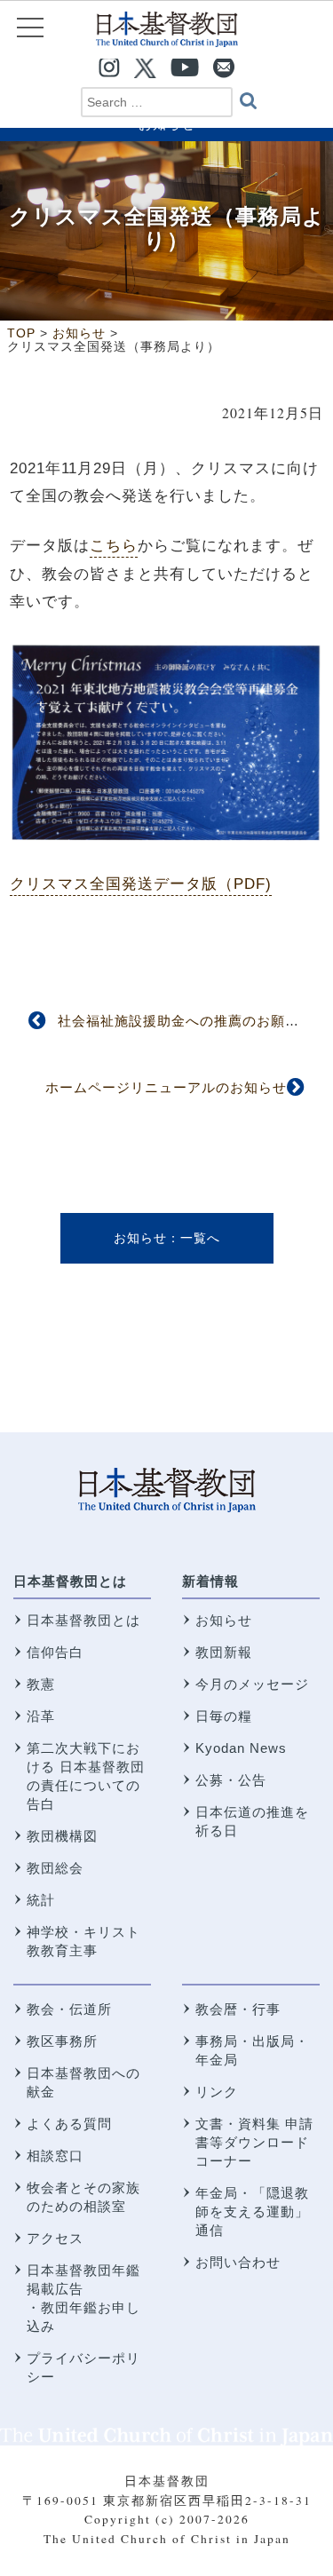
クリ (26, 884)
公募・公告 (231, 1780)
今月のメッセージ (252, 1684)
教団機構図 (62, 1836)
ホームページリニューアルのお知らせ (166, 1087)
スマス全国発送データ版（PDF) (157, 884)
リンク (217, 2092)
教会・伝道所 (69, 2009)
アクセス (55, 2238)
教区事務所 (62, 2041)
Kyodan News (241, 1748)
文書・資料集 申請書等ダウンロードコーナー (254, 2142)
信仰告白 (55, 1652)
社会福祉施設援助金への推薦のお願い (178, 1021)
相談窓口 (55, 2156)
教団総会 (55, 1868)
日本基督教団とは (70, 1581)
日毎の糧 (224, 1716)
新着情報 (210, 1581)
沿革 (41, 1716)
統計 (41, 1900)
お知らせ (140, 1238)
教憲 (41, 1684)
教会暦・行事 (238, 2009)
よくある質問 (69, 2124)
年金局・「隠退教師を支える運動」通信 (252, 2211)
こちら (114, 545)
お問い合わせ (238, 2262)
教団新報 (224, 1652)
